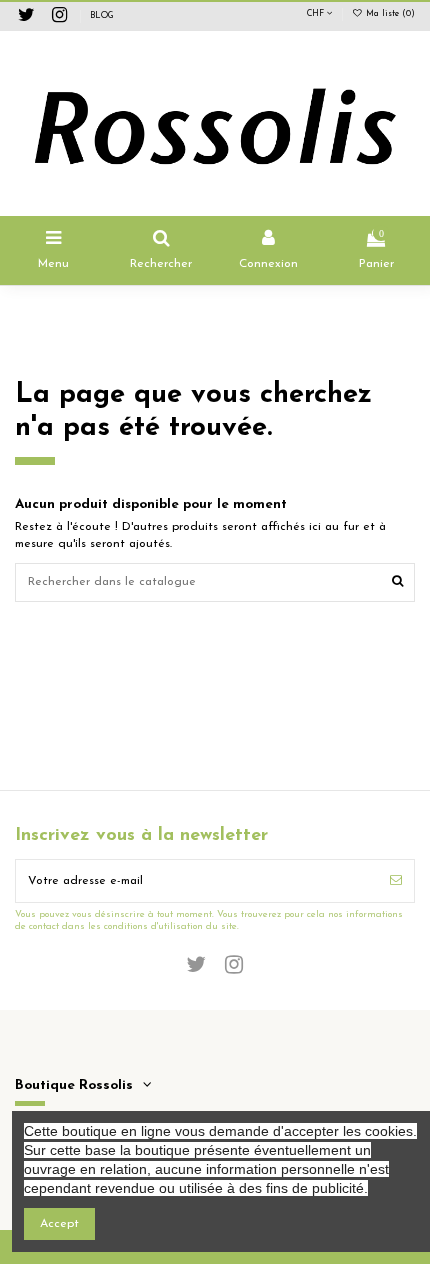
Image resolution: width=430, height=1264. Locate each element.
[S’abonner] (396, 881)
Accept (59, 1224)
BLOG (102, 16)
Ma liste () (389, 14)
